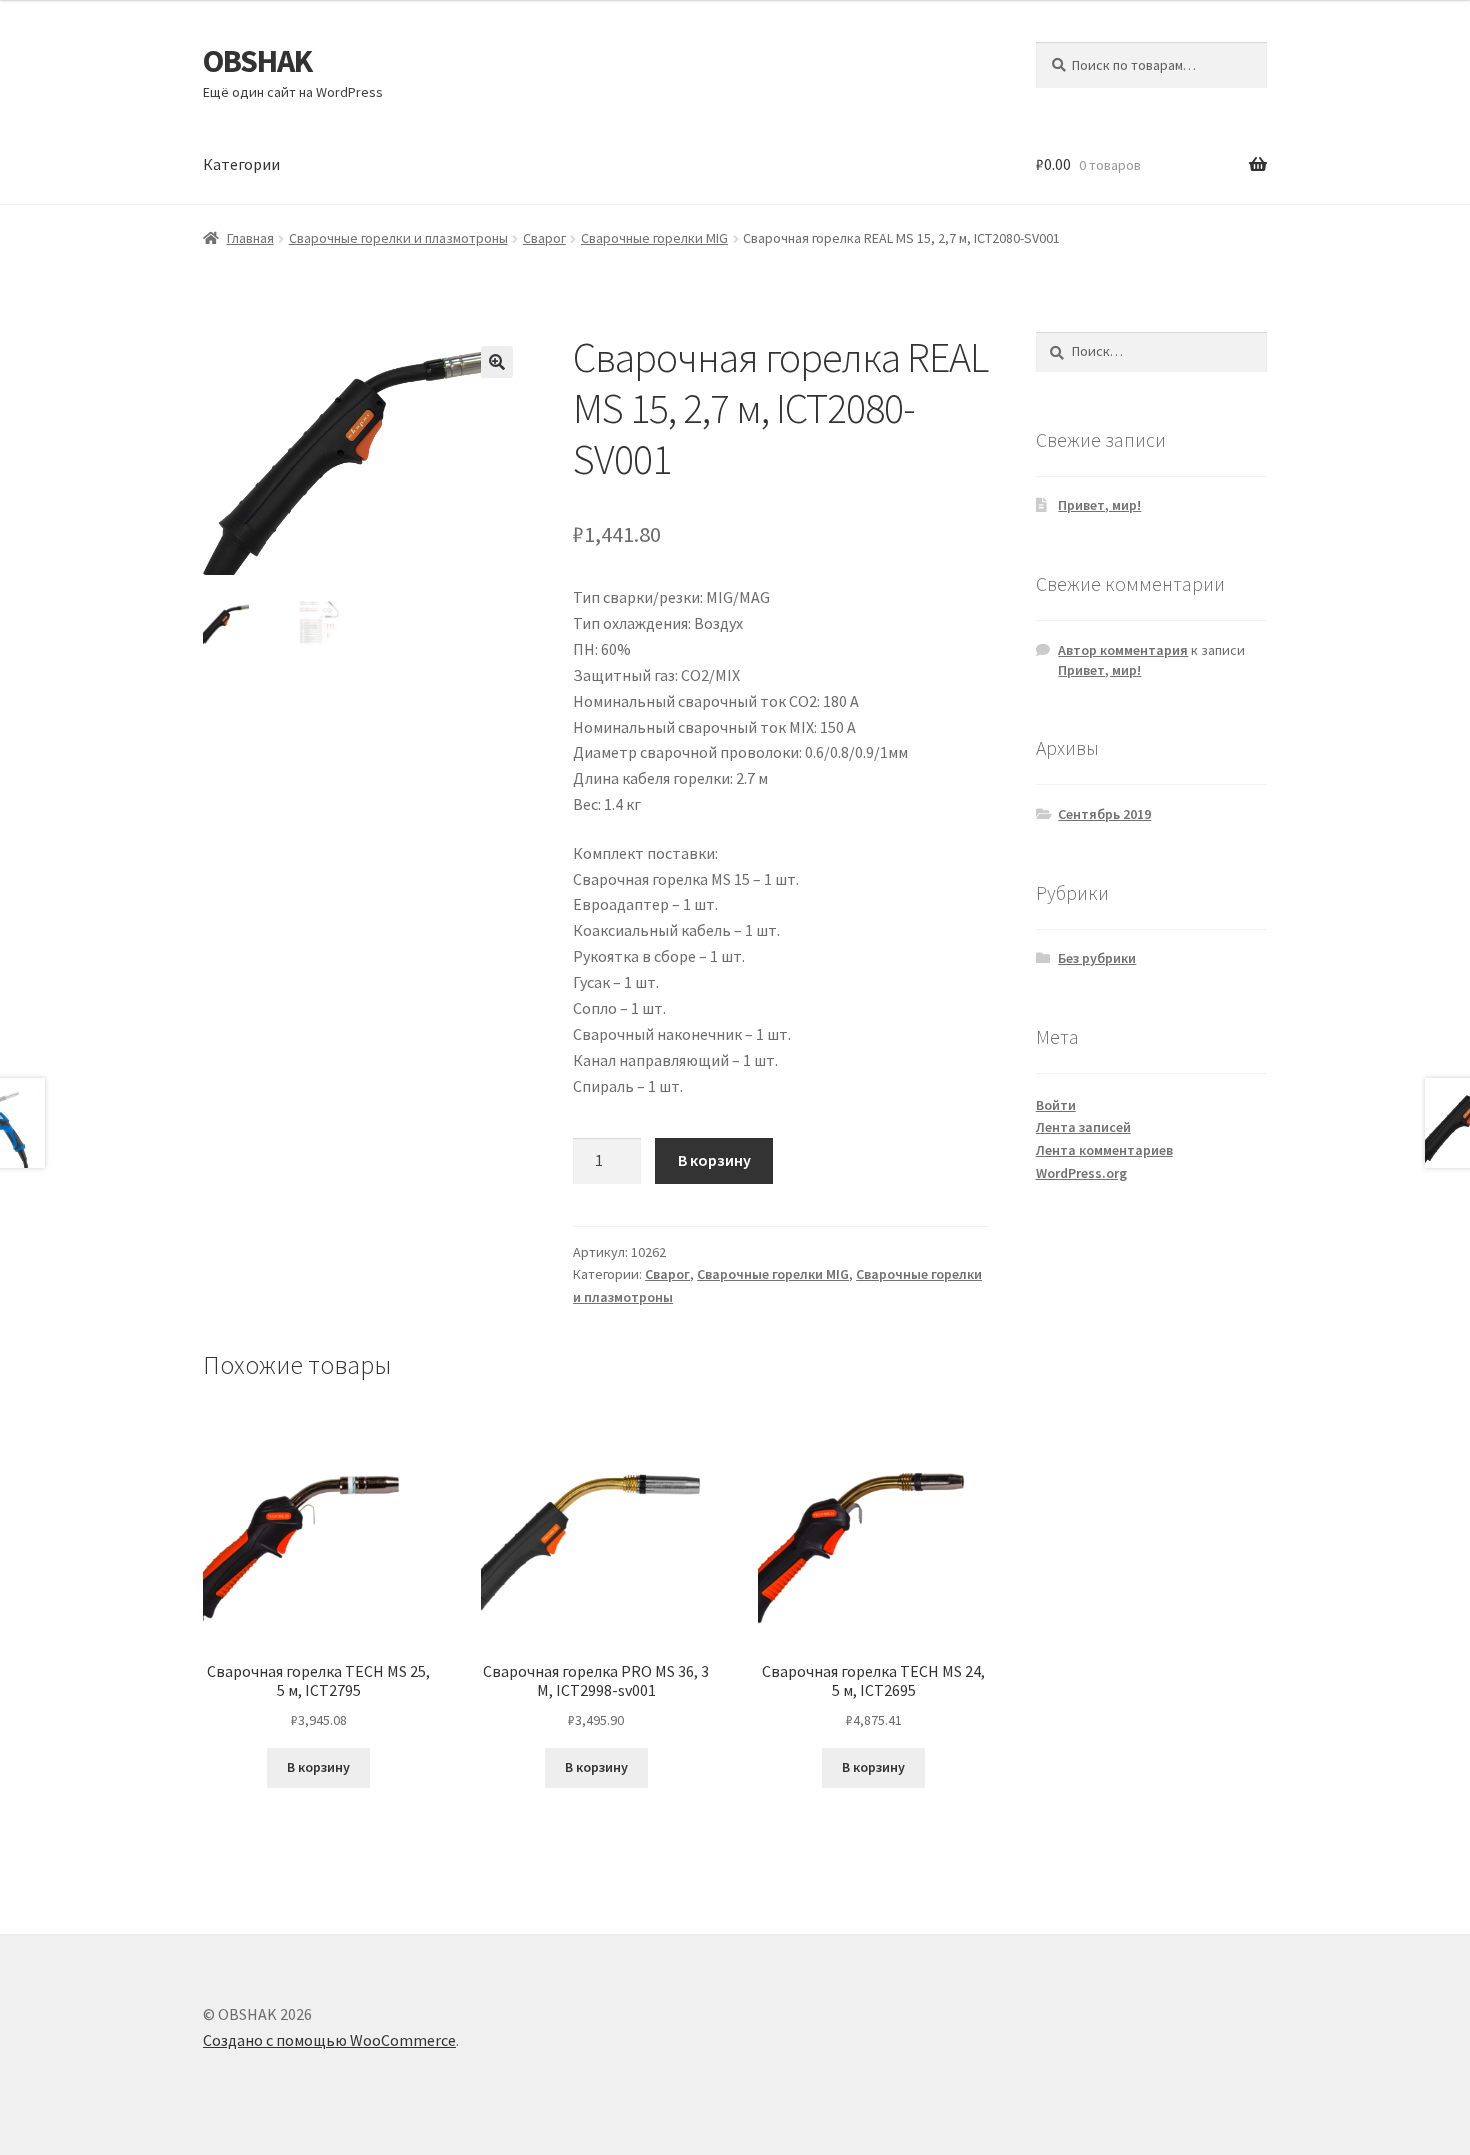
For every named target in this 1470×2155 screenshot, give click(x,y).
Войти (1056, 1105)
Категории (241, 164)
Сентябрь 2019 (1104, 814)
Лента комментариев (1104, 1150)
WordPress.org (1081, 1173)
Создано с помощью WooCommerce (329, 2040)
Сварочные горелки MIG (654, 238)
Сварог (544, 238)
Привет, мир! (1099, 505)
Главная (250, 238)
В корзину (714, 1160)
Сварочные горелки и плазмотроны (398, 238)
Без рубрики (1097, 958)
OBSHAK (257, 61)
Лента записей (1083, 1127)
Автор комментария (1123, 650)
